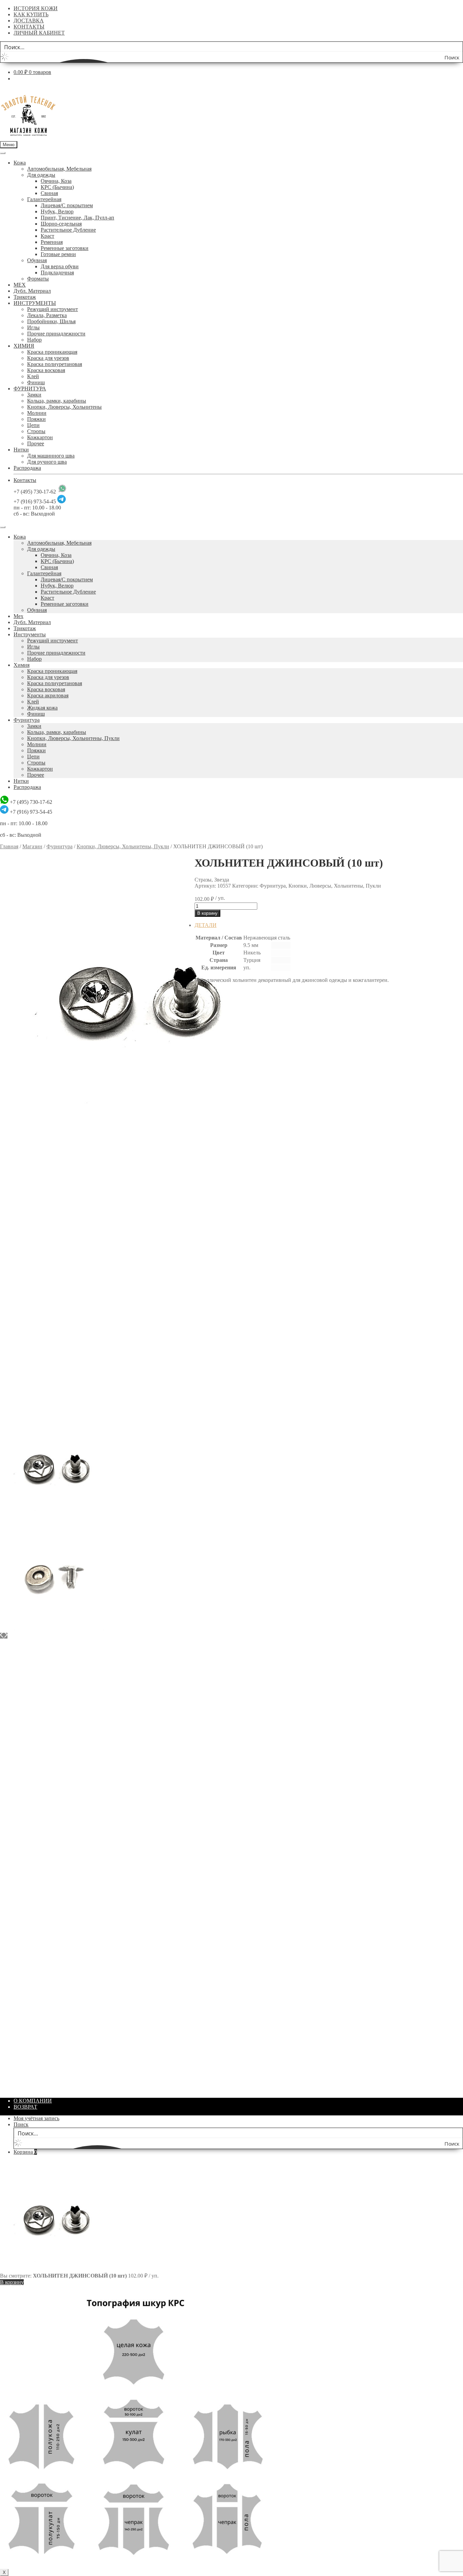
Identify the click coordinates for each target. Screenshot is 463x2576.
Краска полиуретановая (55, 364)
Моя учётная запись (36, 2118)
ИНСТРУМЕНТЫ (35, 303)
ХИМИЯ (24, 346)
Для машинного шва (51, 456)
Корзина (25, 2152)
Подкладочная (57, 273)
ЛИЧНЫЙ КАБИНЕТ (39, 33)
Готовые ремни (58, 254)
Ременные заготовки (65, 248)
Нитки (21, 450)
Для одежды (41, 175)
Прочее (36, 443)
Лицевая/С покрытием (67, 205)
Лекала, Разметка (47, 315)
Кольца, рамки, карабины (57, 401)
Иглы (33, 327)
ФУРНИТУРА (30, 389)
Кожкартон (40, 437)
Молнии (37, 413)
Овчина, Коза (56, 181)
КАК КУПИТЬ (31, 14)
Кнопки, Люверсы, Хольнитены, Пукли (73, 738)
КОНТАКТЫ (29, 27)
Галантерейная (44, 199)
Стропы (36, 431)
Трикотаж (25, 297)
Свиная (49, 193)
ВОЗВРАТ (25, 2107)
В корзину (207, 913)
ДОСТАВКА (29, 21)
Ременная (52, 242)
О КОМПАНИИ (33, 2101)
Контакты (25, 480)
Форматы (38, 279)
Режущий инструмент (53, 309)
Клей (33, 376)
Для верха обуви (60, 266)
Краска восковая (46, 370)
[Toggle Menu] (3, 153)
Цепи (33, 425)
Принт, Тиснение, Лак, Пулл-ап (77, 218)
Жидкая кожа (42, 708)
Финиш (36, 382)
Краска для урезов (48, 358)
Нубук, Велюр (57, 211)
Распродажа (27, 468)
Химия (22, 665)
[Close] (3, 527)
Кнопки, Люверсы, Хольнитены (64, 407)
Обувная (37, 260)
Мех (18, 616)
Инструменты (30, 634)
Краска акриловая (48, 695)
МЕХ (20, 285)
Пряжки (36, 419)
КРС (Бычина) (57, 187)
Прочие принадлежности (56, 334)
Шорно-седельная (61, 224)
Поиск (21, 2124)
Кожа (20, 163)
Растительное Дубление (68, 230)
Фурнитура (27, 720)
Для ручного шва (47, 462)
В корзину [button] (220, 1184)
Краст (47, 236)
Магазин (32, 846)
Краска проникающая (52, 352)
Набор (34, 340)
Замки (34, 395)
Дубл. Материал (32, 291)
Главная (9, 846)
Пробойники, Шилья (51, 321)
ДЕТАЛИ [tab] (206, 925)
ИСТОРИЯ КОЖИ (36, 8)
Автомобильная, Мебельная (59, 169)
